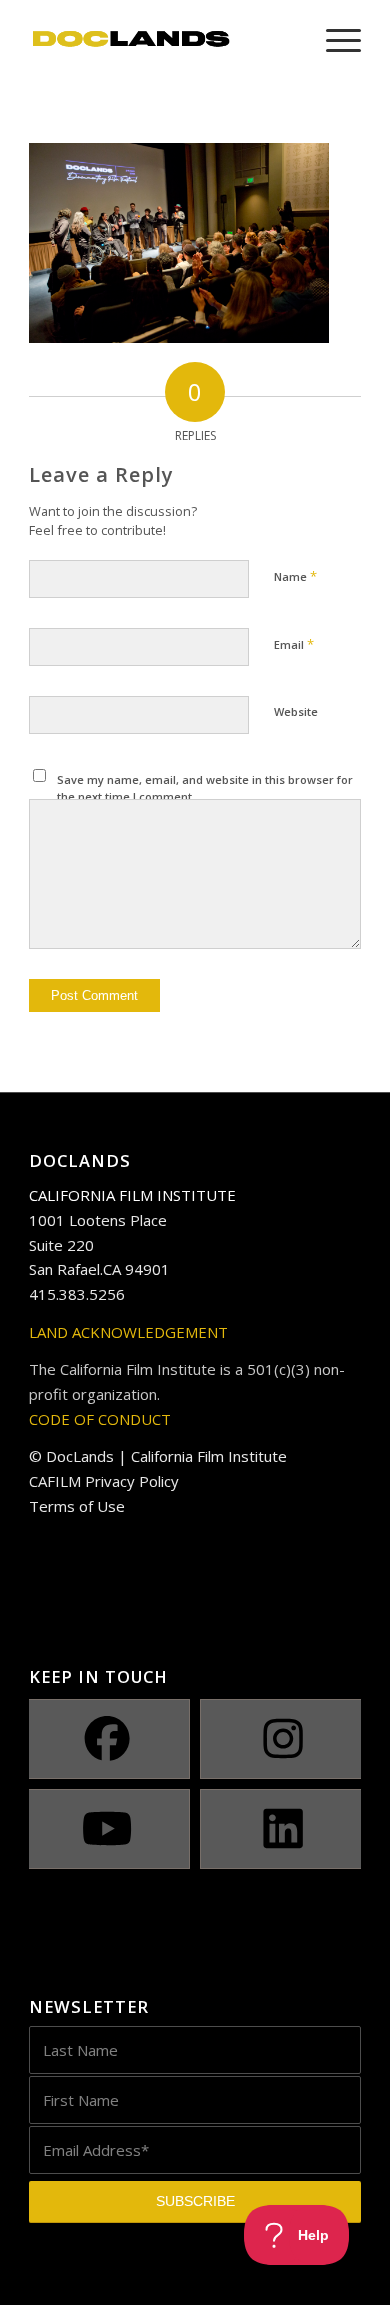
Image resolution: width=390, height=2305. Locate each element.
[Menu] (333, 40)
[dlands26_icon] (161, 40)
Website (296, 711)
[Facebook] (107, 1739)
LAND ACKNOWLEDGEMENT (128, 1332)
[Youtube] (107, 1829)
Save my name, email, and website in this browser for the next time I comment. (205, 788)
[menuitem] (333, 40)
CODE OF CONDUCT (100, 1419)
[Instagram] (283, 1739)
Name (295, 576)
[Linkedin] (283, 1829)
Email (294, 644)
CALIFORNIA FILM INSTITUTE (132, 1195)
